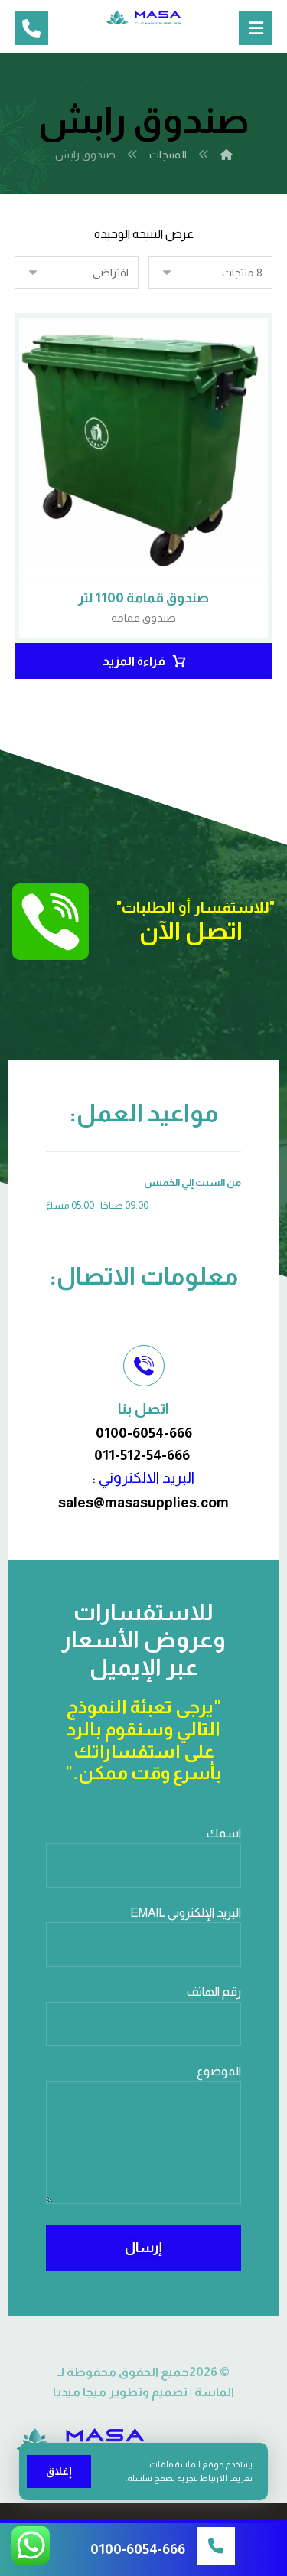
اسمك (224, 1833)
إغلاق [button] (59, 2471)
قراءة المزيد (134, 661)
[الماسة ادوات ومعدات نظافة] (144, 18)
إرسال (143, 2248)
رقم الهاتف (214, 1992)
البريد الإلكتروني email (186, 1913)
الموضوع (219, 2071)
